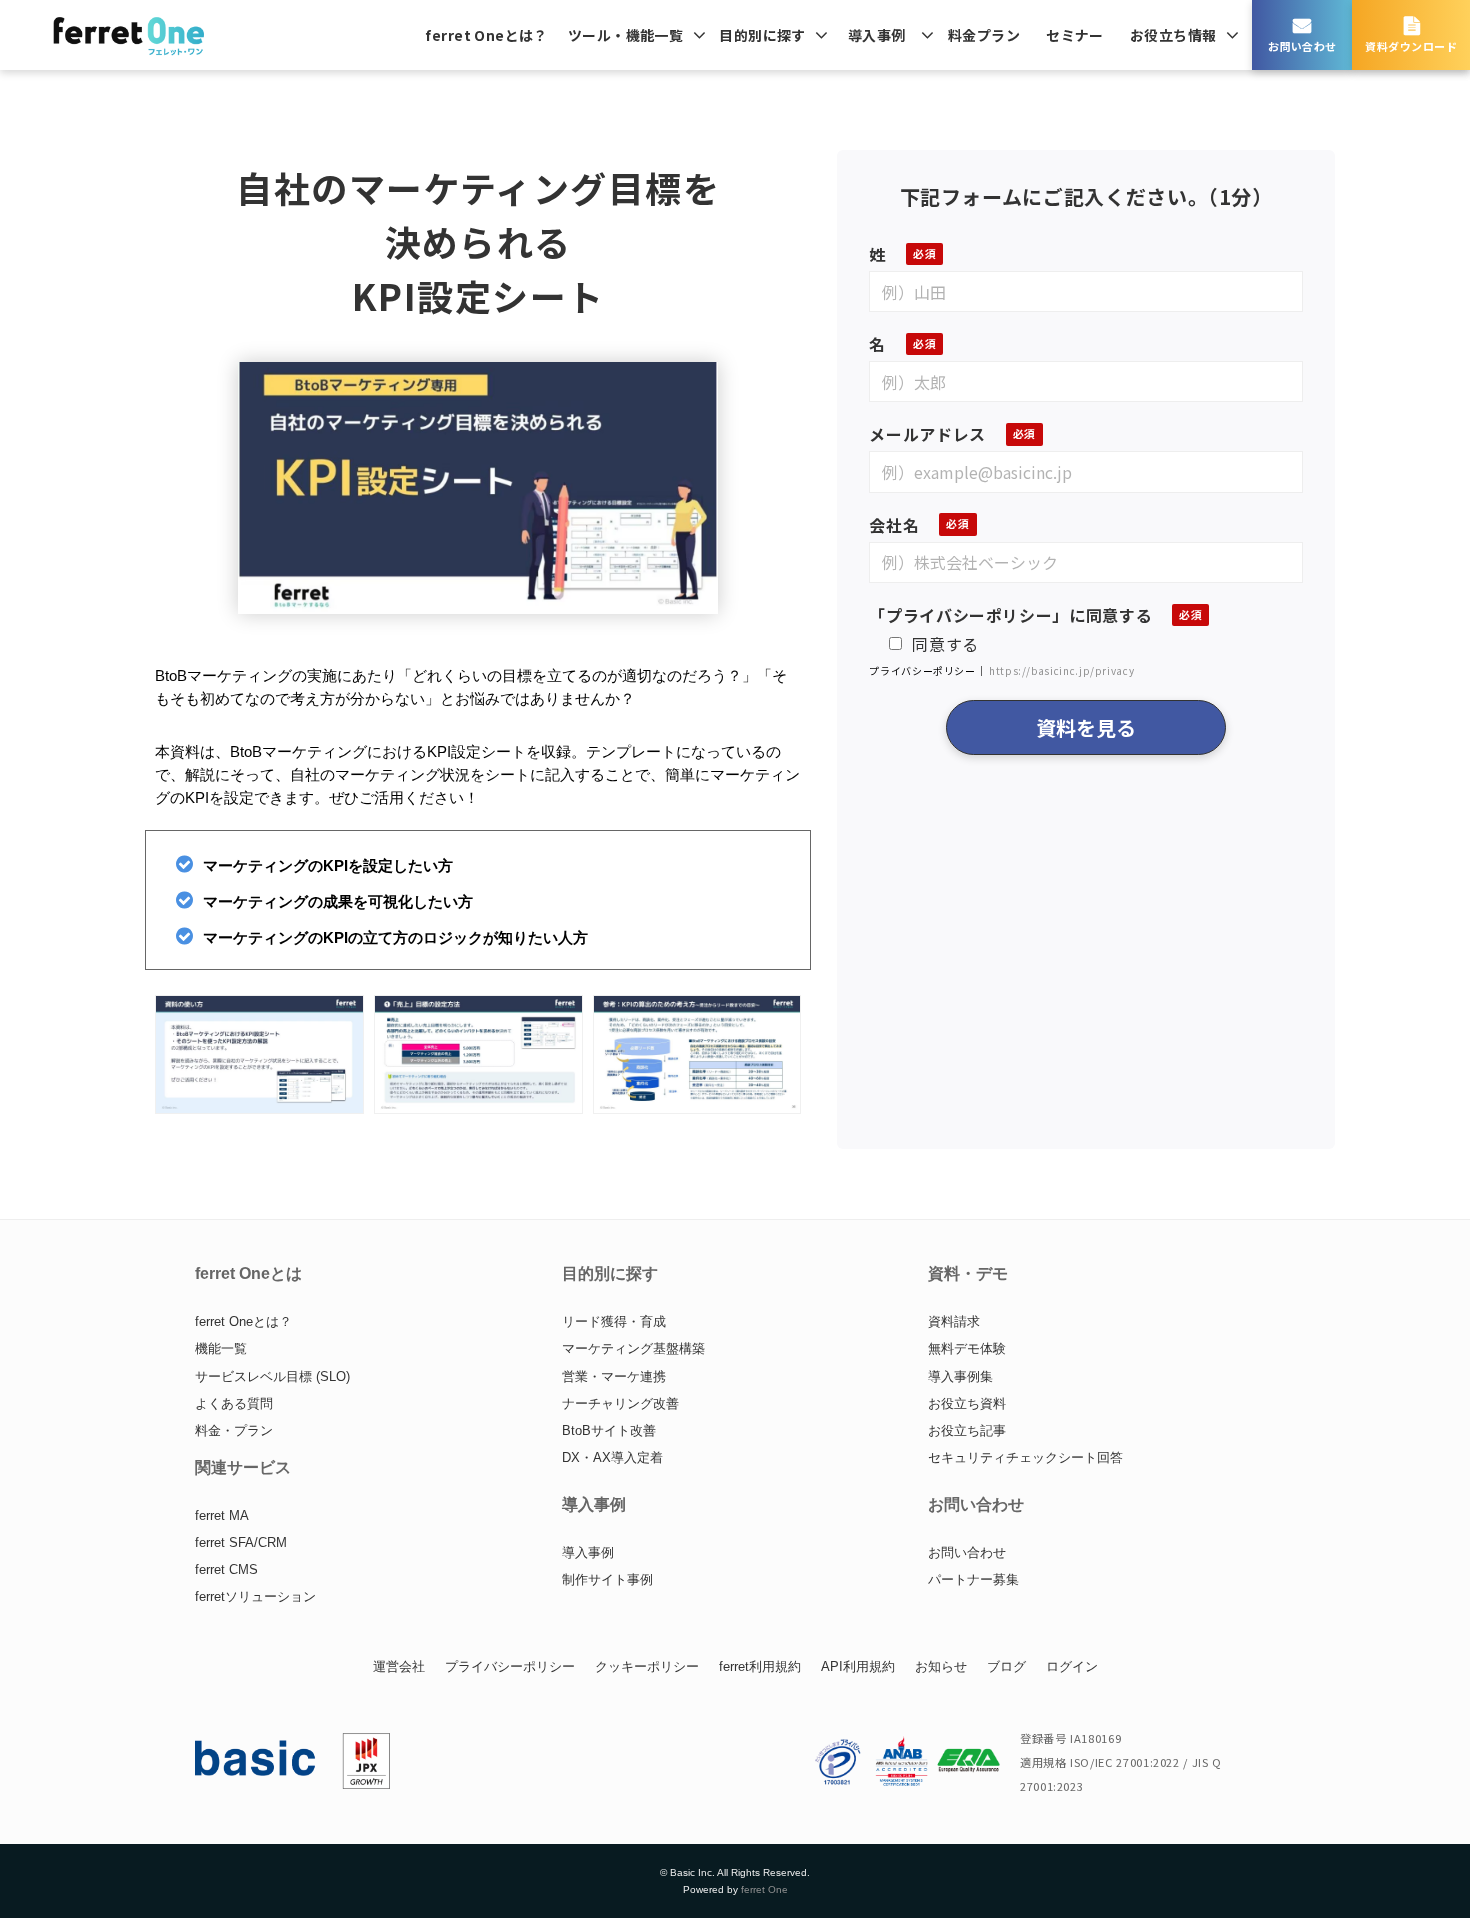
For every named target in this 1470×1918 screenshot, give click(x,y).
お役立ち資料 (967, 1403)
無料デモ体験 (967, 1348)
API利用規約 (858, 1666)
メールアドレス (927, 434)
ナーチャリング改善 (620, 1403)
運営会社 (399, 1666)
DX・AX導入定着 (612, 1457)
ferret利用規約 (760, 1666)
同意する (945, 644)
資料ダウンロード (1411, 46)
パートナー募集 (973, 1579)
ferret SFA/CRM (241, 1542)
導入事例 (877, 35)
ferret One (764, 1889)
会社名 (894, 525)
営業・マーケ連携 (614, 1376)
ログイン (1072, 1666)
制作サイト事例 (607, 1579)
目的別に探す (762, 35)
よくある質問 (234, 1403)
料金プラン (984, 35)
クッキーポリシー (647, 1666)
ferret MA (222, 1515)
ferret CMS (226, 1569)
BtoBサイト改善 (609, 1430)
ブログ (1006, 1666)
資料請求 (954, 1321)
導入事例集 (960, 1376)
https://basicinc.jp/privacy (1061, 670)
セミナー (1075, 35)
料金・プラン (234, 1430)
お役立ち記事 (967, 1430)
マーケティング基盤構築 (633, 1348)
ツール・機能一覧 (625, 35)
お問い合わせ (1302, 46)
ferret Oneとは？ (486, 35)
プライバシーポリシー (510, 1666)
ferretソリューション (255, 1596)
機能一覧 (221, 1348)
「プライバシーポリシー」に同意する (1010, 615)
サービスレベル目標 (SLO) (272, 1376)
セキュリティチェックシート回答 (1025, 1457)
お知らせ (941, 1666)
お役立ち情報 (1173, 35)
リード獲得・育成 (614, 1321)
